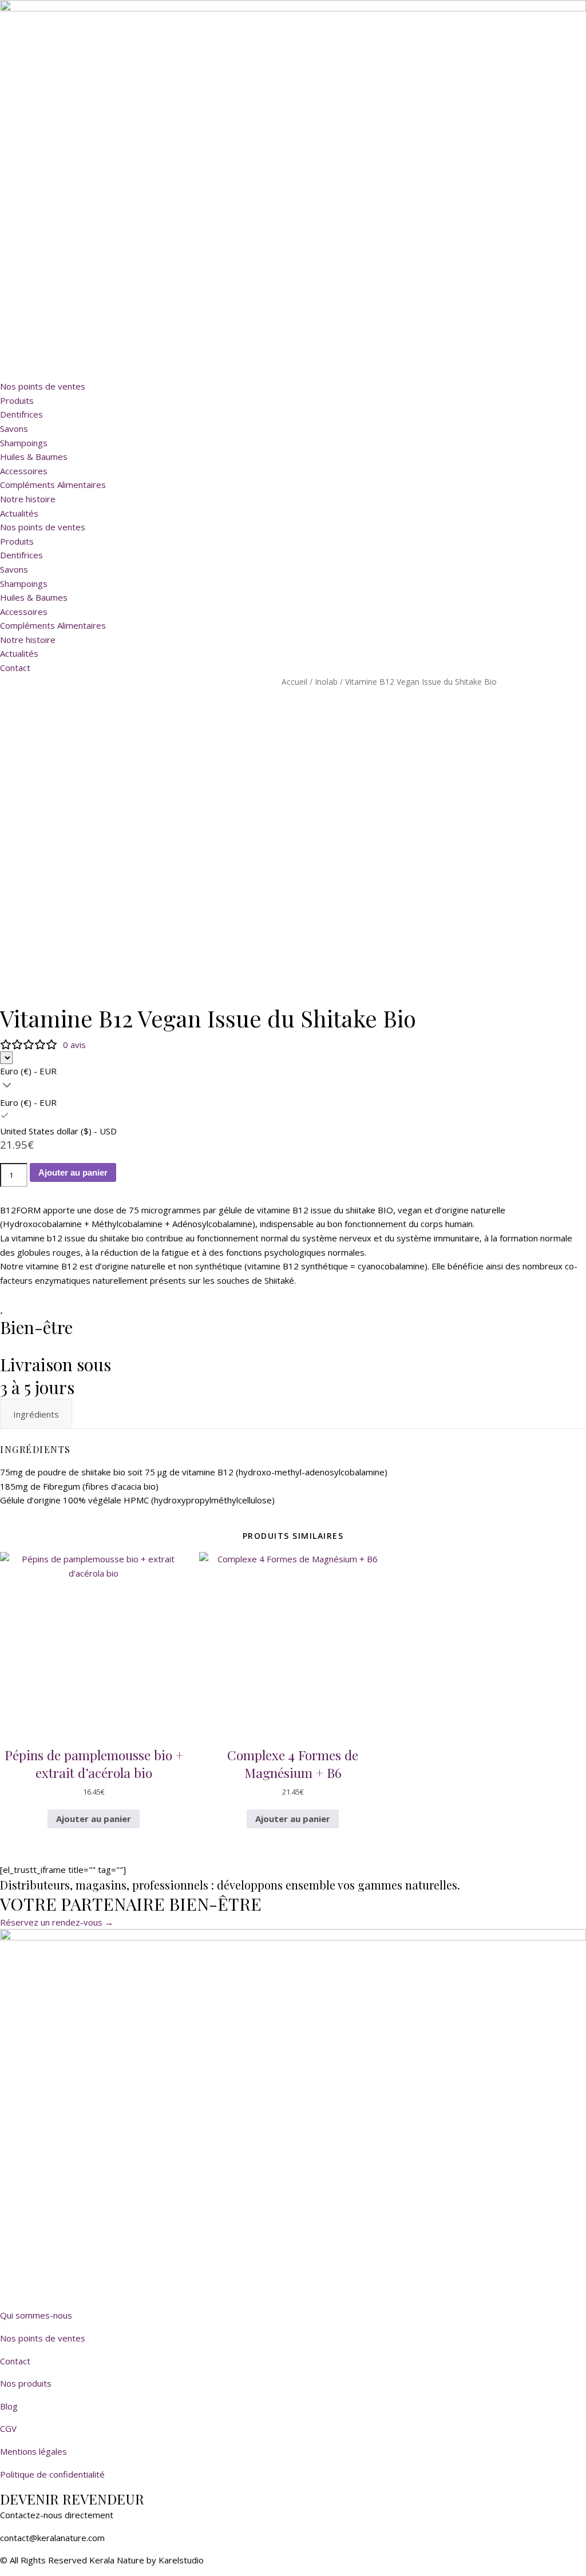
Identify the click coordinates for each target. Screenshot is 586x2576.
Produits (17, 400)
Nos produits (26, 2383)
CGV (8, 2428)
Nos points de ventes (43, 386)
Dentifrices (21, 414)
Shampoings (24, 443)
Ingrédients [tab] (36, 1414)
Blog (9, 2406)
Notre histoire (28, 499)
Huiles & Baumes (34, 457)
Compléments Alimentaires (53, 485)
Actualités (19, 513)
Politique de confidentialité (52, 2474)
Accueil (294, 682)
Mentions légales (33, 2451)
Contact (15, 2361)
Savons (14, 428)
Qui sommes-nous (36, 2315)
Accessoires (24, 471)
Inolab (326, 682)
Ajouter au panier (73, 1172)
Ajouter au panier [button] (94, 1819)
